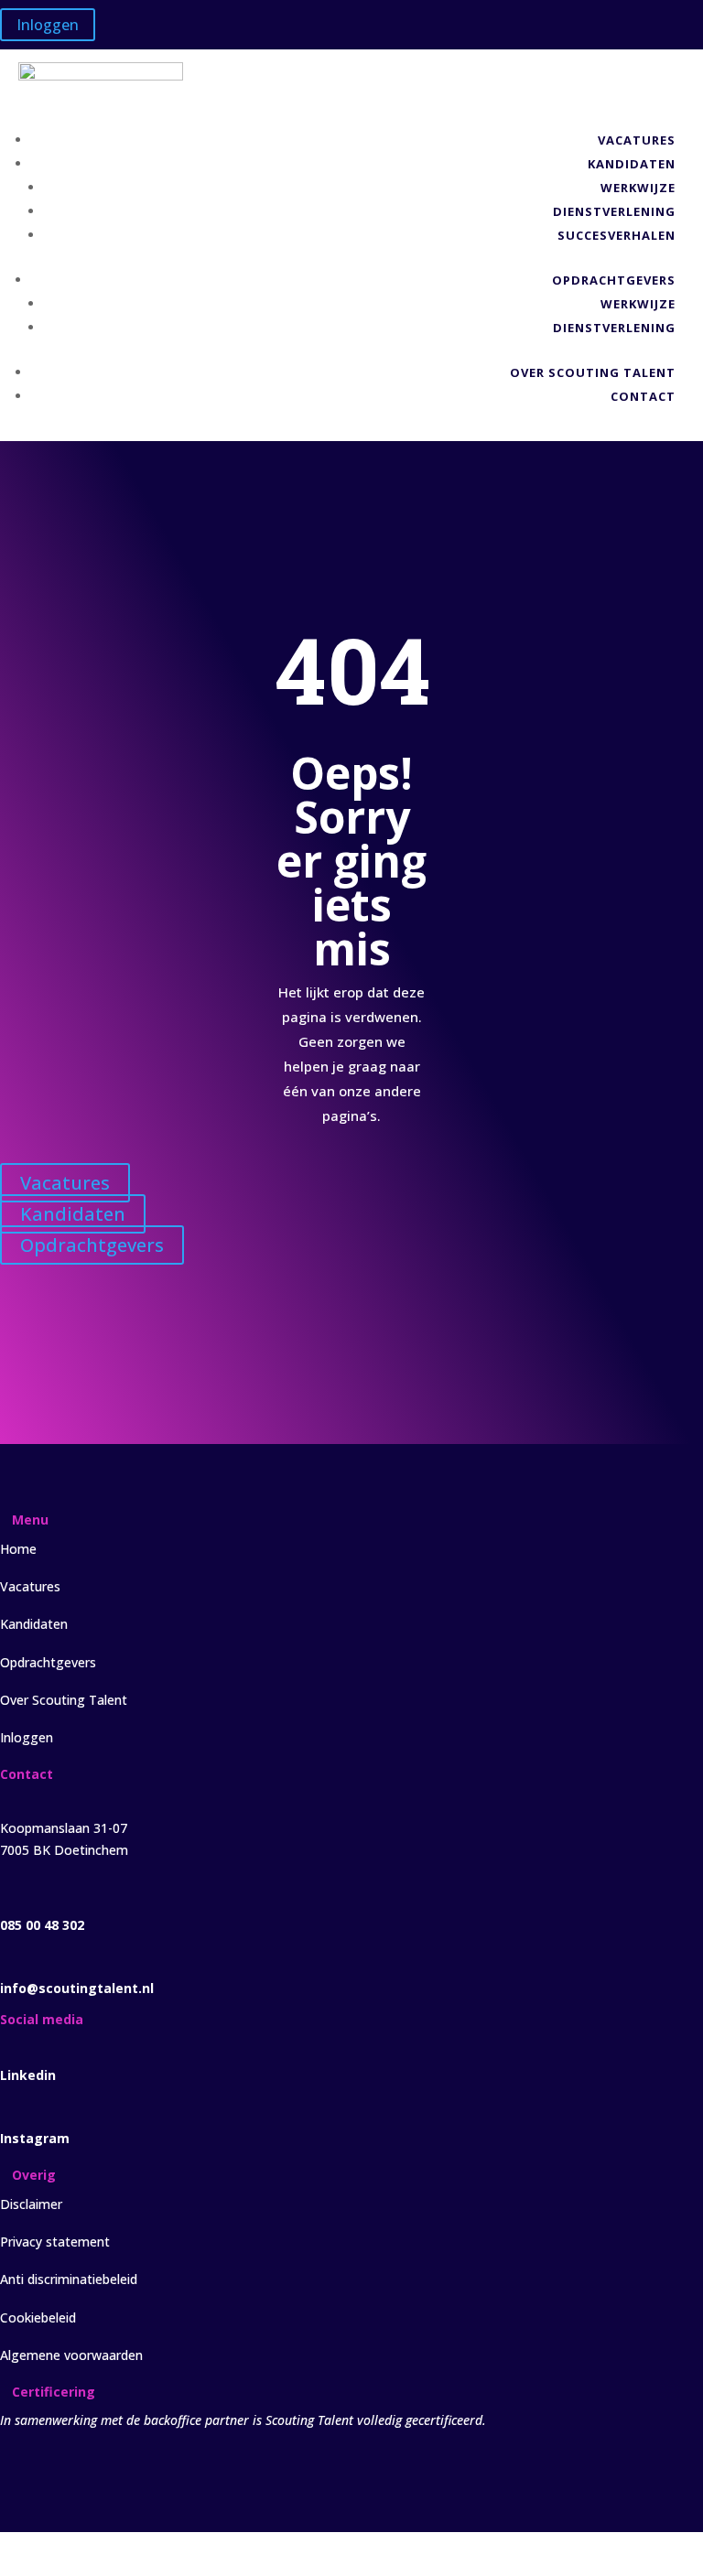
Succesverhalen (616, 235)
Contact (643, 396)
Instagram (35, 2138)
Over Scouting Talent (593, 372)
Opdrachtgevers (614, 280)
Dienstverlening (614, 211)
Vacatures (637, 140)
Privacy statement (55, 2242)
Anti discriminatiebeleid (69, 2279)
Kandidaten (632, 164)
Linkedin (28, 2075)
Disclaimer (31, 2204)
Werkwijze (638, 188)
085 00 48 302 (42, 1925)
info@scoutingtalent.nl (77, 1988)
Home (18, 1549)
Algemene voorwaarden (71, 2355)
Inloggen (48, 25)
